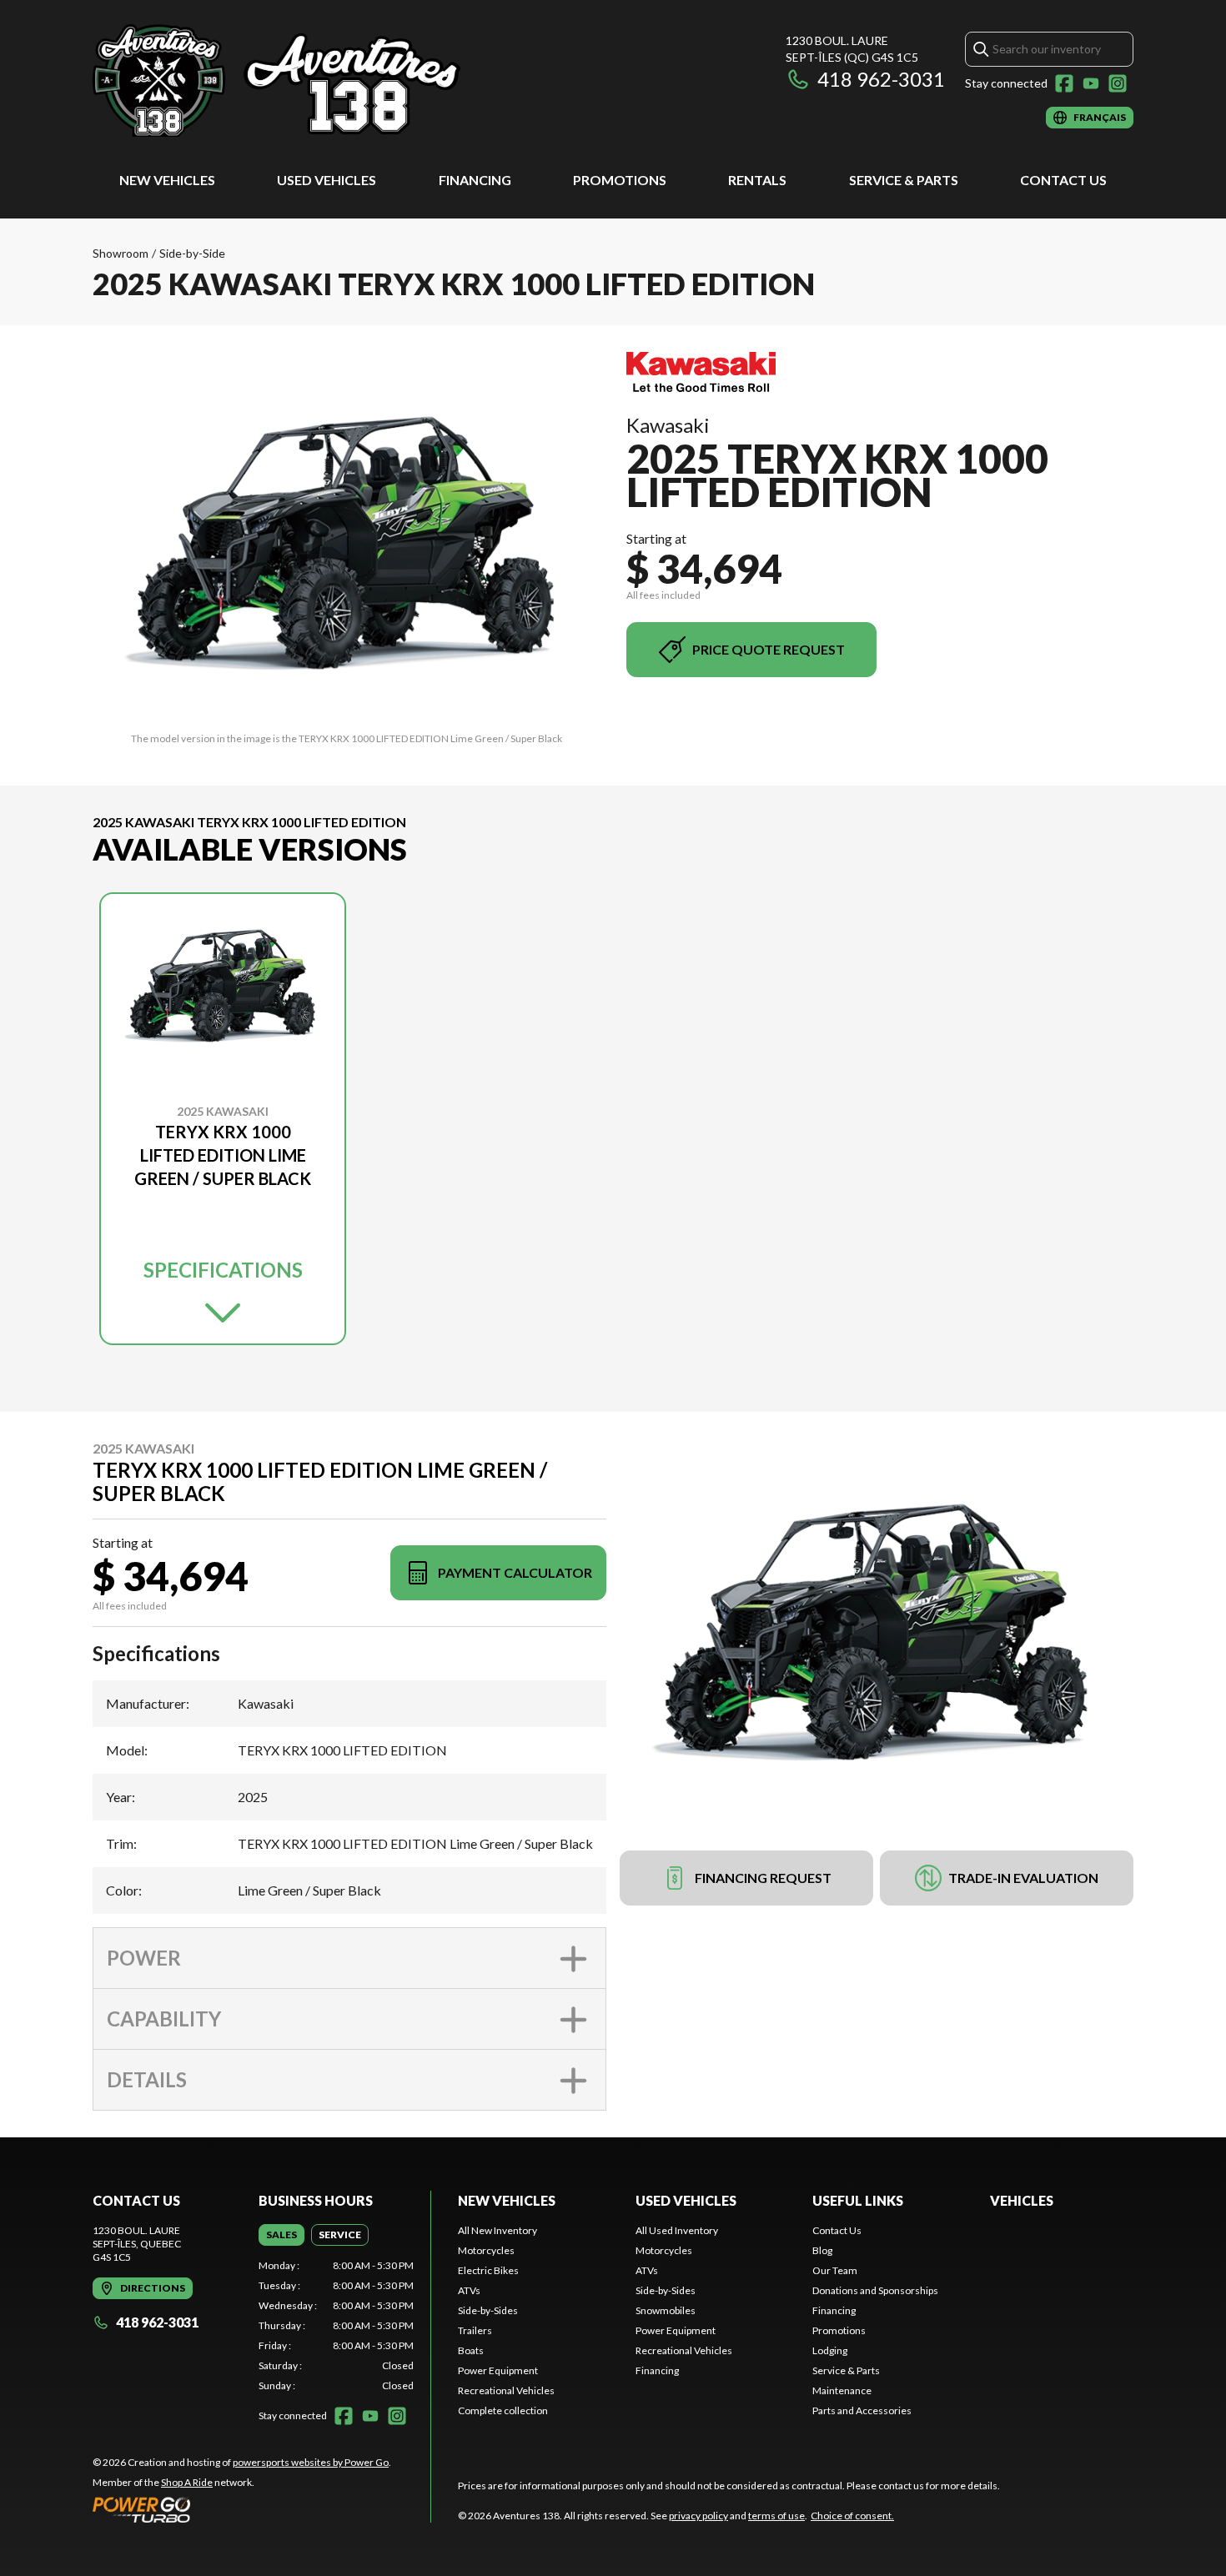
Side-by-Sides (488, 2310)
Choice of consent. (852, 2516)
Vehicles (1022, 2200)
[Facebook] (1064, 83)
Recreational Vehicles (506, 2390)
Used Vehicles (327, 180)
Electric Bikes (488, 2270)
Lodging (830, 2350)
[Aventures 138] (301, 80)
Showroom (121, 253)
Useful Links (858, 2200)
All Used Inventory (677, 2230)
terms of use (776, 2516)
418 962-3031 (881, 79)
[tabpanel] (337, 2326)
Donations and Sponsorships (875, 2290)
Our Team (835, 2270)
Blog (822, 2250)
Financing (475, 180)
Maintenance (842, 2390)
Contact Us (1063, 180)
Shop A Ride (187, 2482)
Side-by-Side (192, 253)
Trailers (475, 2330)
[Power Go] (242, 2509)
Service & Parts (904, 180)
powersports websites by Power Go (311, 2462)
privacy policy (698, 2516)
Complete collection (503, 2410)
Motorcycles (486, 2250)
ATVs (469, 2290)
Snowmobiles (666, 2310)
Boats (471, 2350)
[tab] (281, 2235)
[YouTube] (1091, 83)
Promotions (620, 180)
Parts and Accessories (862, 2410)
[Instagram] (1118, 83)
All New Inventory (497, 2230)
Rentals (757, 180)
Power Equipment (498, 2370)
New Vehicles (167, 180)
